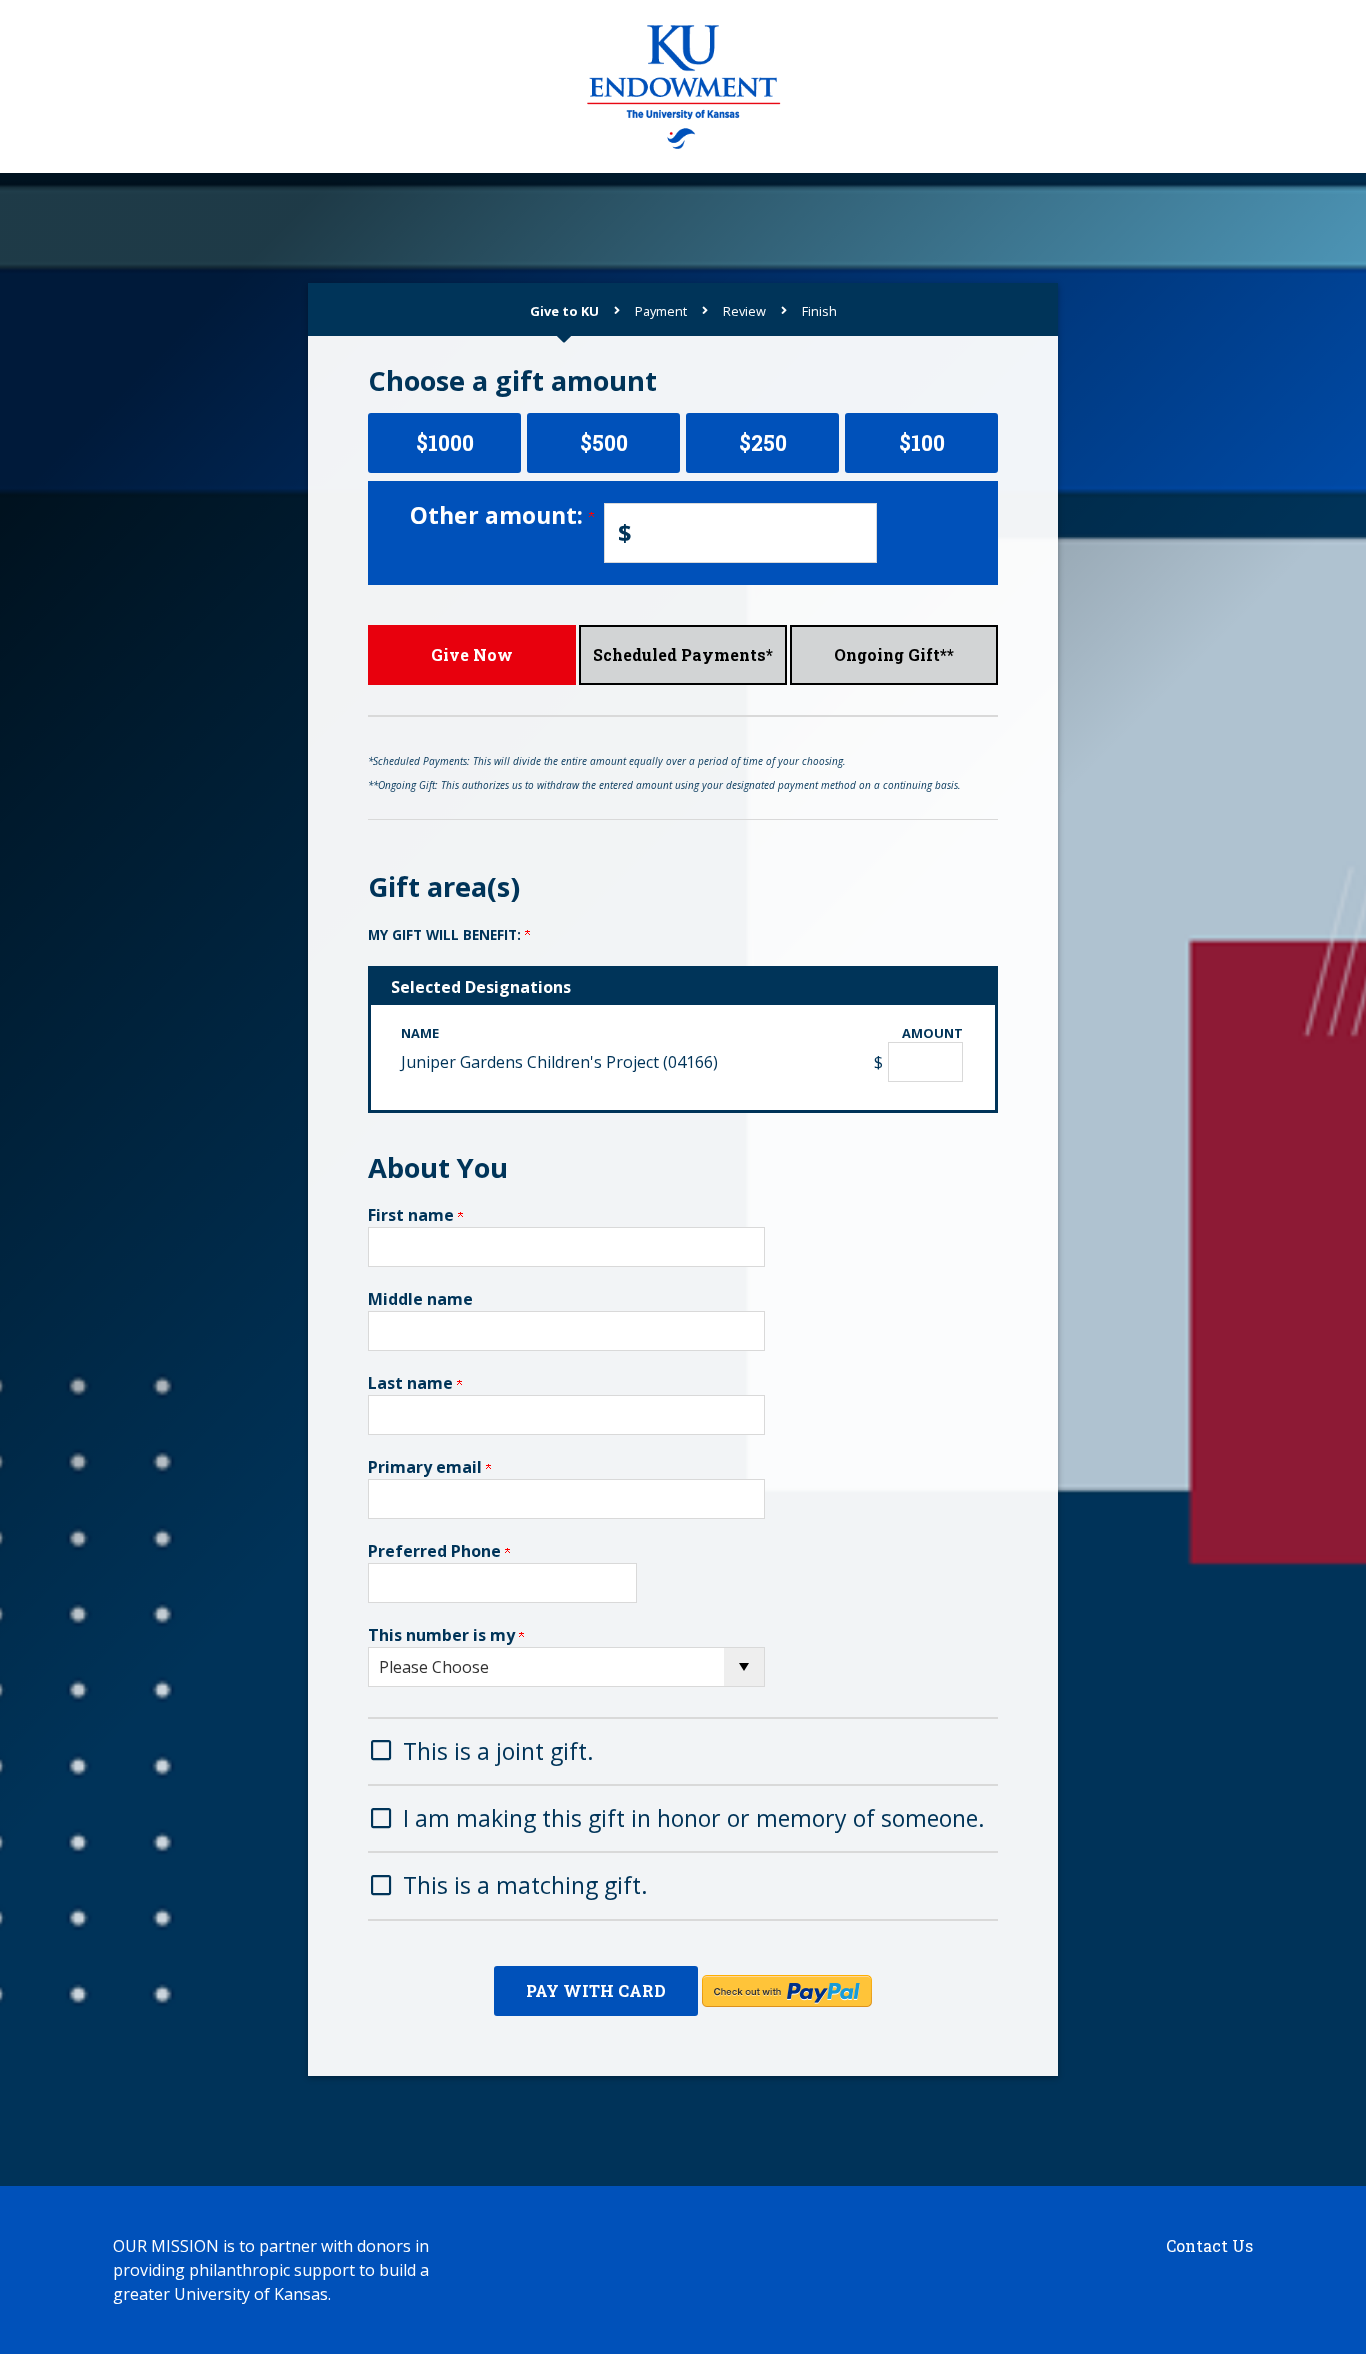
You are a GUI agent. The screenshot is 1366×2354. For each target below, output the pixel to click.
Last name (412, 1383)
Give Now (472, 654)
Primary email (427, 1467)
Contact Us (1209, 2245)
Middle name (420, 1299)
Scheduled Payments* (683, 654)
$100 (922, 442)
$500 (604, 442)
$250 (763, 442)
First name (413, 1215)
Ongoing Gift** (894, 654)
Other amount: (499, 515)
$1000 (445, 442)
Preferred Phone (436, 1551)
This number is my (443, 1635)
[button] (683, 1749)
